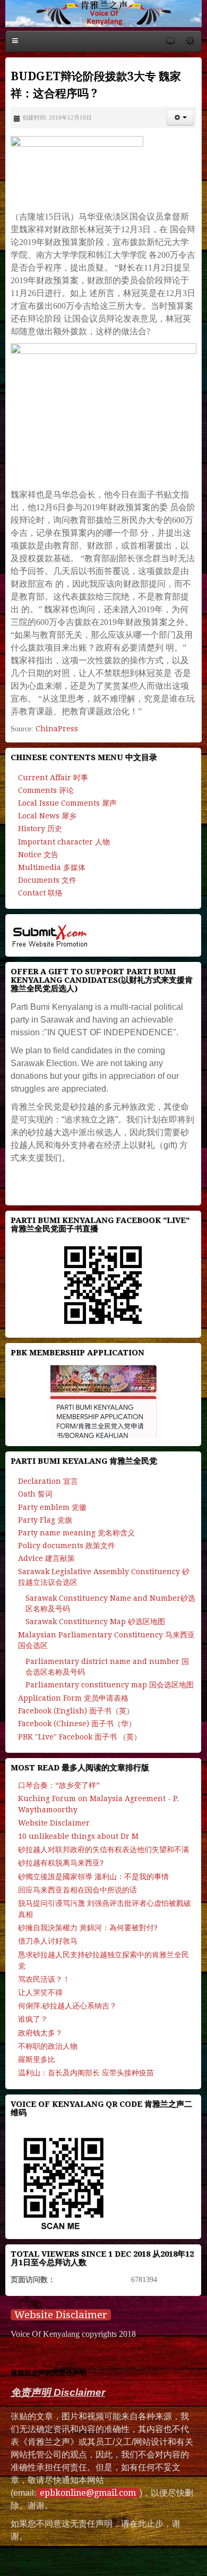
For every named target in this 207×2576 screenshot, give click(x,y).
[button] (180, 117)
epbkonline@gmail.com (88, 2493)
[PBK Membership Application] (103, 1401)
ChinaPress (57, 729)
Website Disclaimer (61, 2315)
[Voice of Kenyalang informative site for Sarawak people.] (103, 14)
